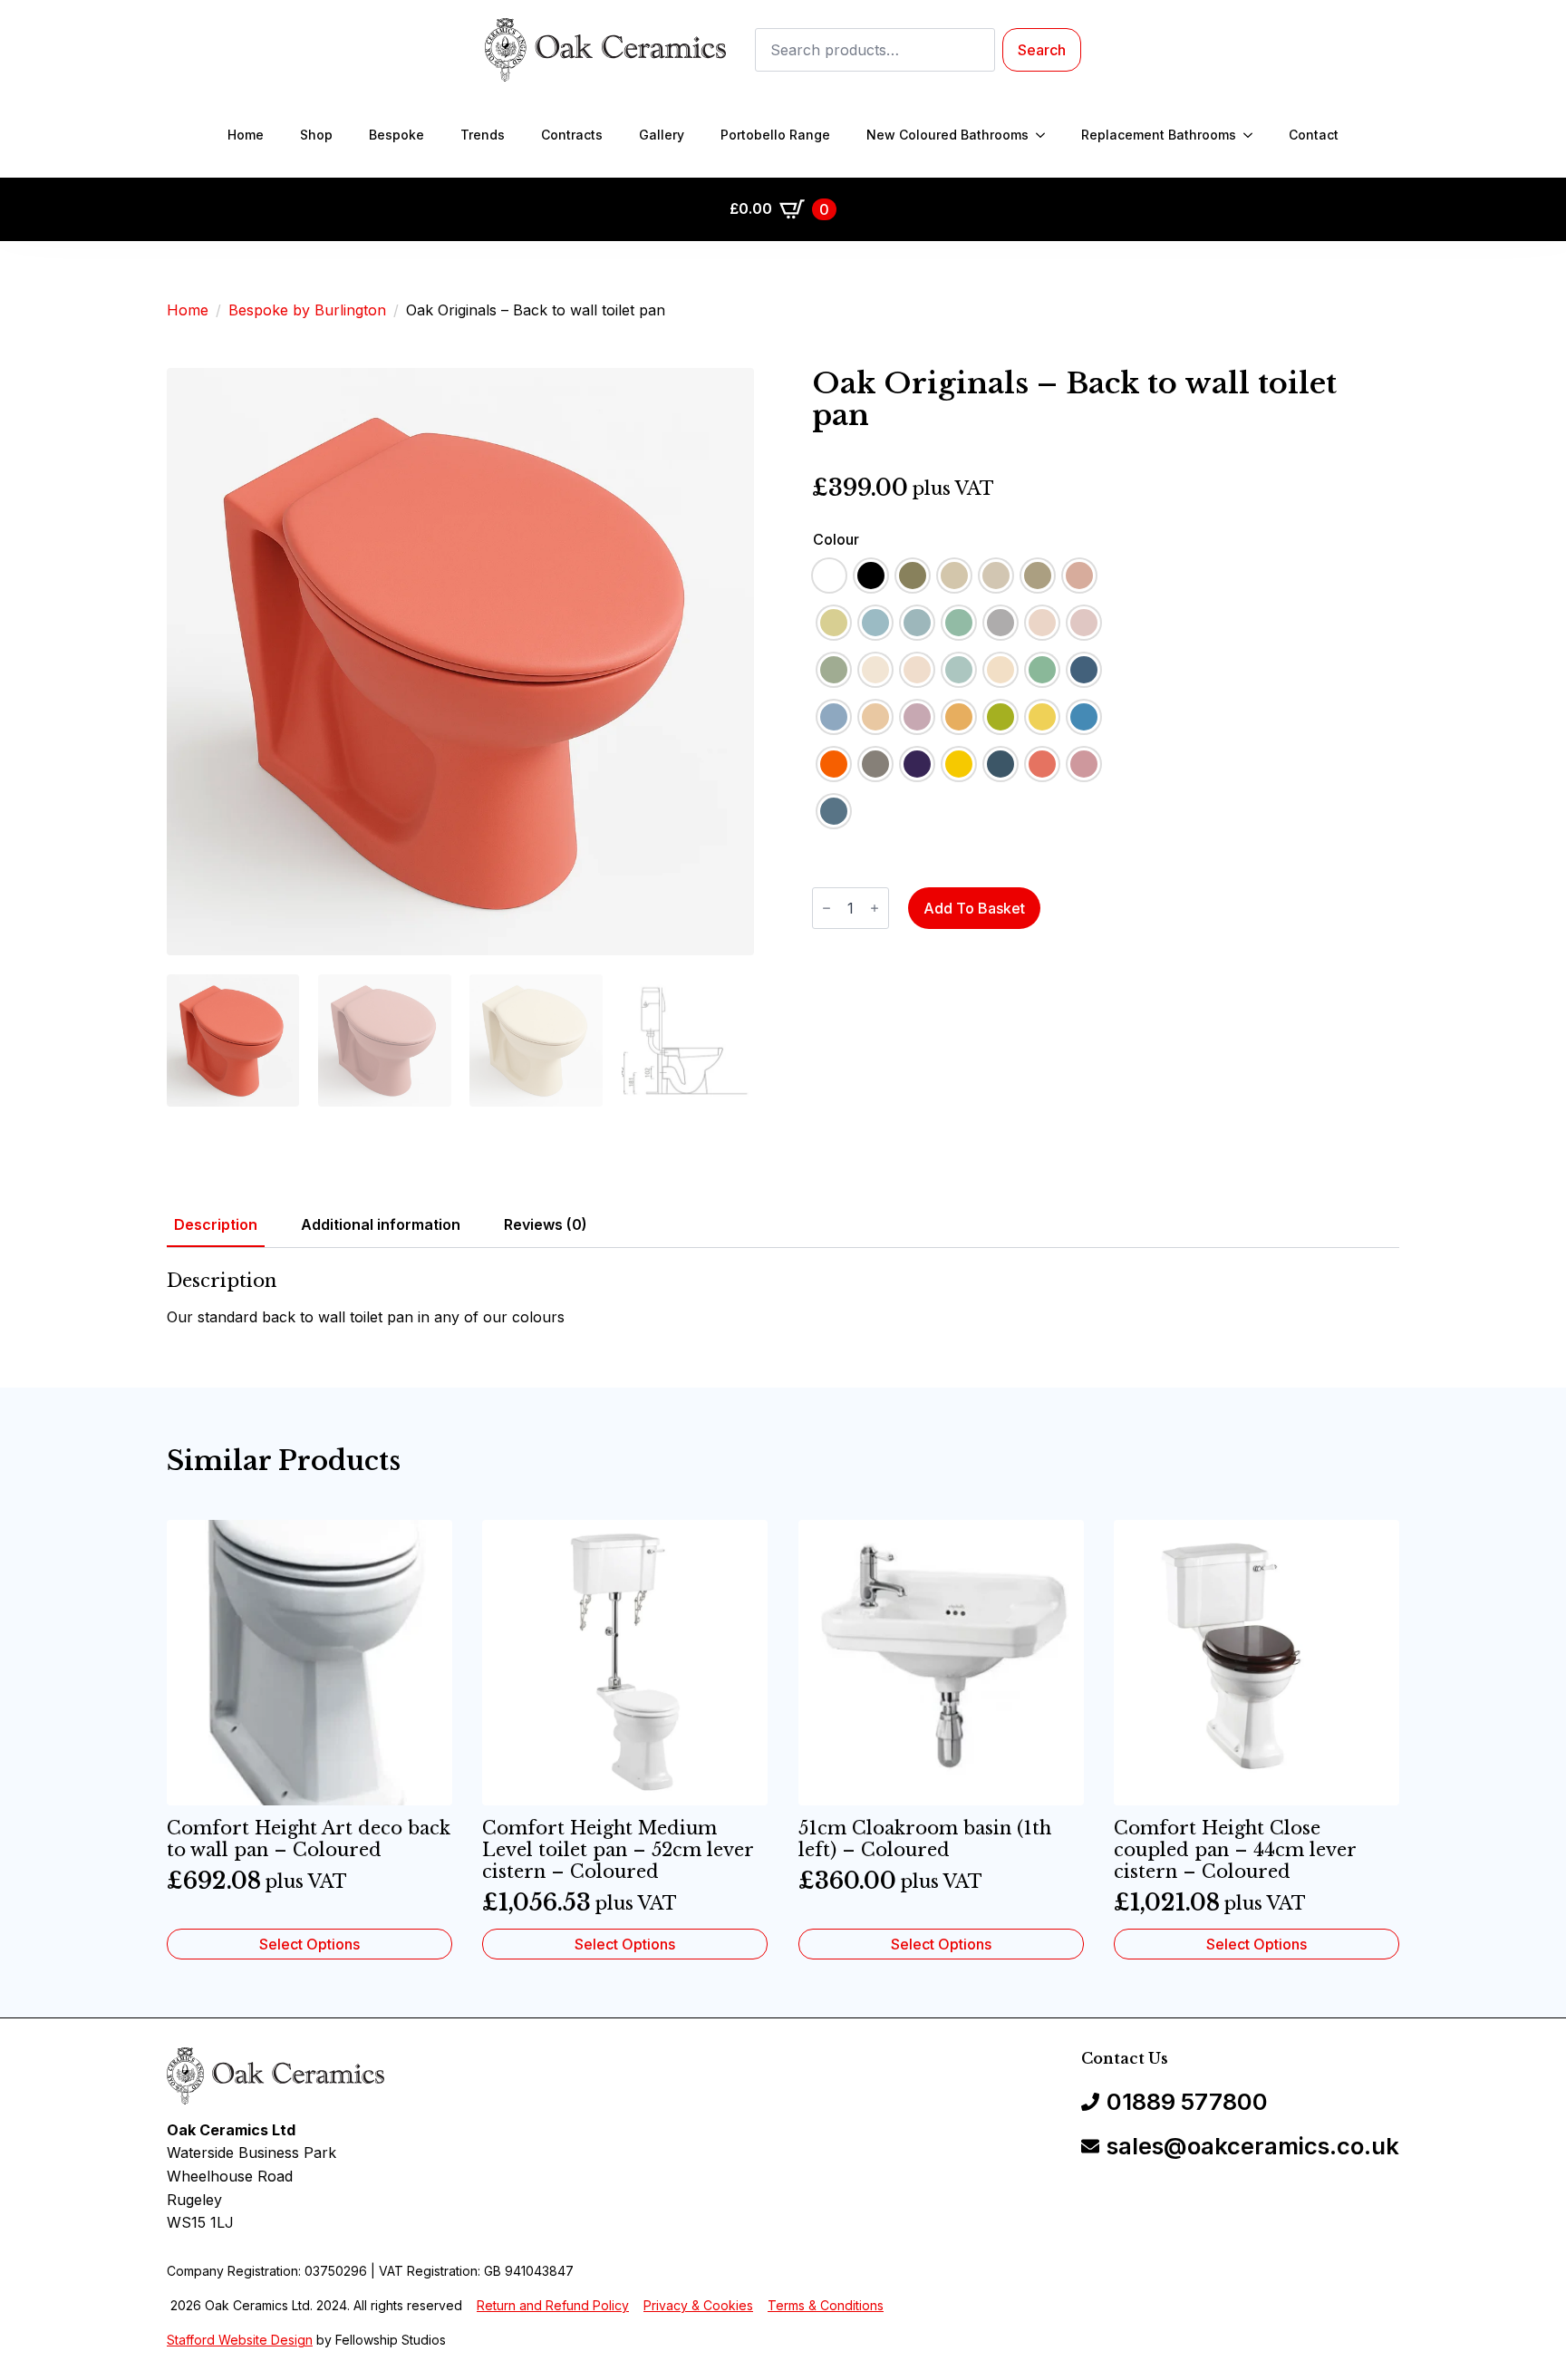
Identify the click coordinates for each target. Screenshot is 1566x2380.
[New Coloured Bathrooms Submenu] (1046, 135)
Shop (316, 135)
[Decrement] (826, 908)
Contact (1314, 135)
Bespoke (396, 135)
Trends (483, 135)
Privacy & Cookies (698, 2305)
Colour (836, 539)
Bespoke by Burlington (307, 310)
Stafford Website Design (240, 2340)
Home (246, 135)
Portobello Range (775, 135)
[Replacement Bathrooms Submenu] (1253, 135)
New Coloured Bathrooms (947, 135)
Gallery (662, 135)
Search (1042, 50)
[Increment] (875, 908)
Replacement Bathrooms (1159, 135)
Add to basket (974, 908)
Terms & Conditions (826, 2305)
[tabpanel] (783, 1300)
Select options (309, 1944)
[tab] (216, 1224)
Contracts (572, 135)
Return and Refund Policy (553, 2305)
